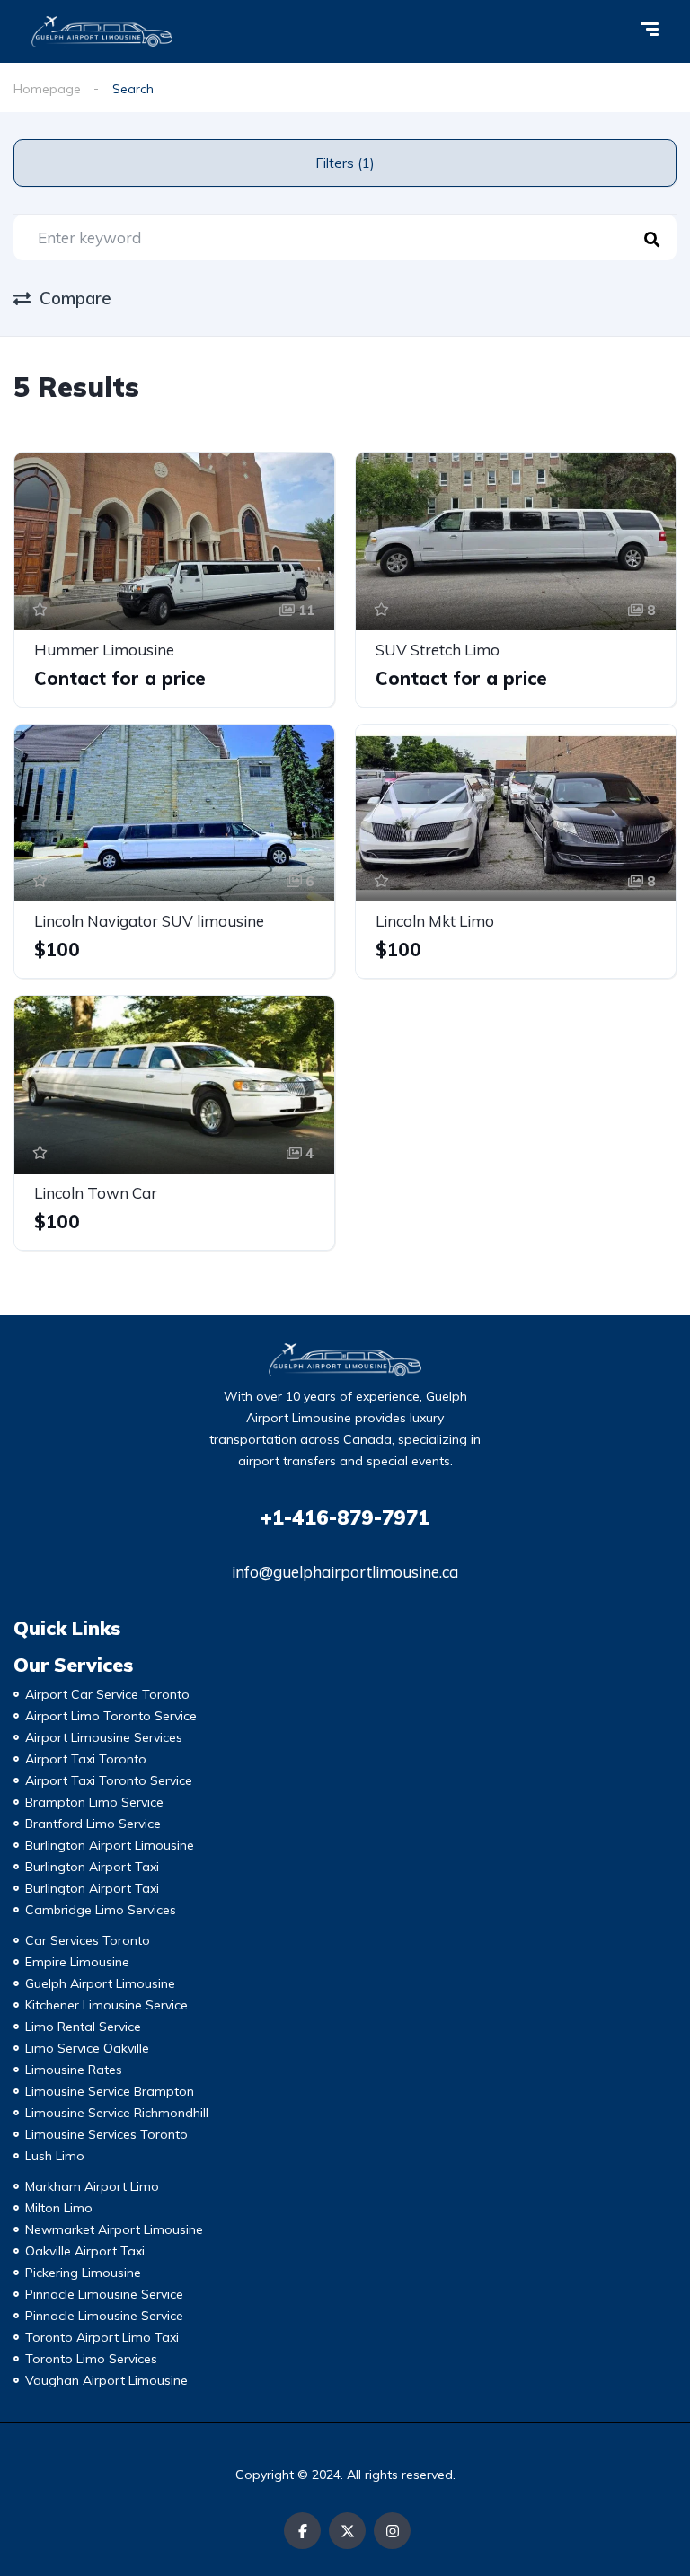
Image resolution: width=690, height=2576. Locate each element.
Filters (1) (345, 163)
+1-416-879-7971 (345, 1517)
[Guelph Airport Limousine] (102, 31)
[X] (347, 2531)
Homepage (47, 89)
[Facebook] (302, 2531)
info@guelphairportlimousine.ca (345, 1572)
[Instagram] (392, 2531)
